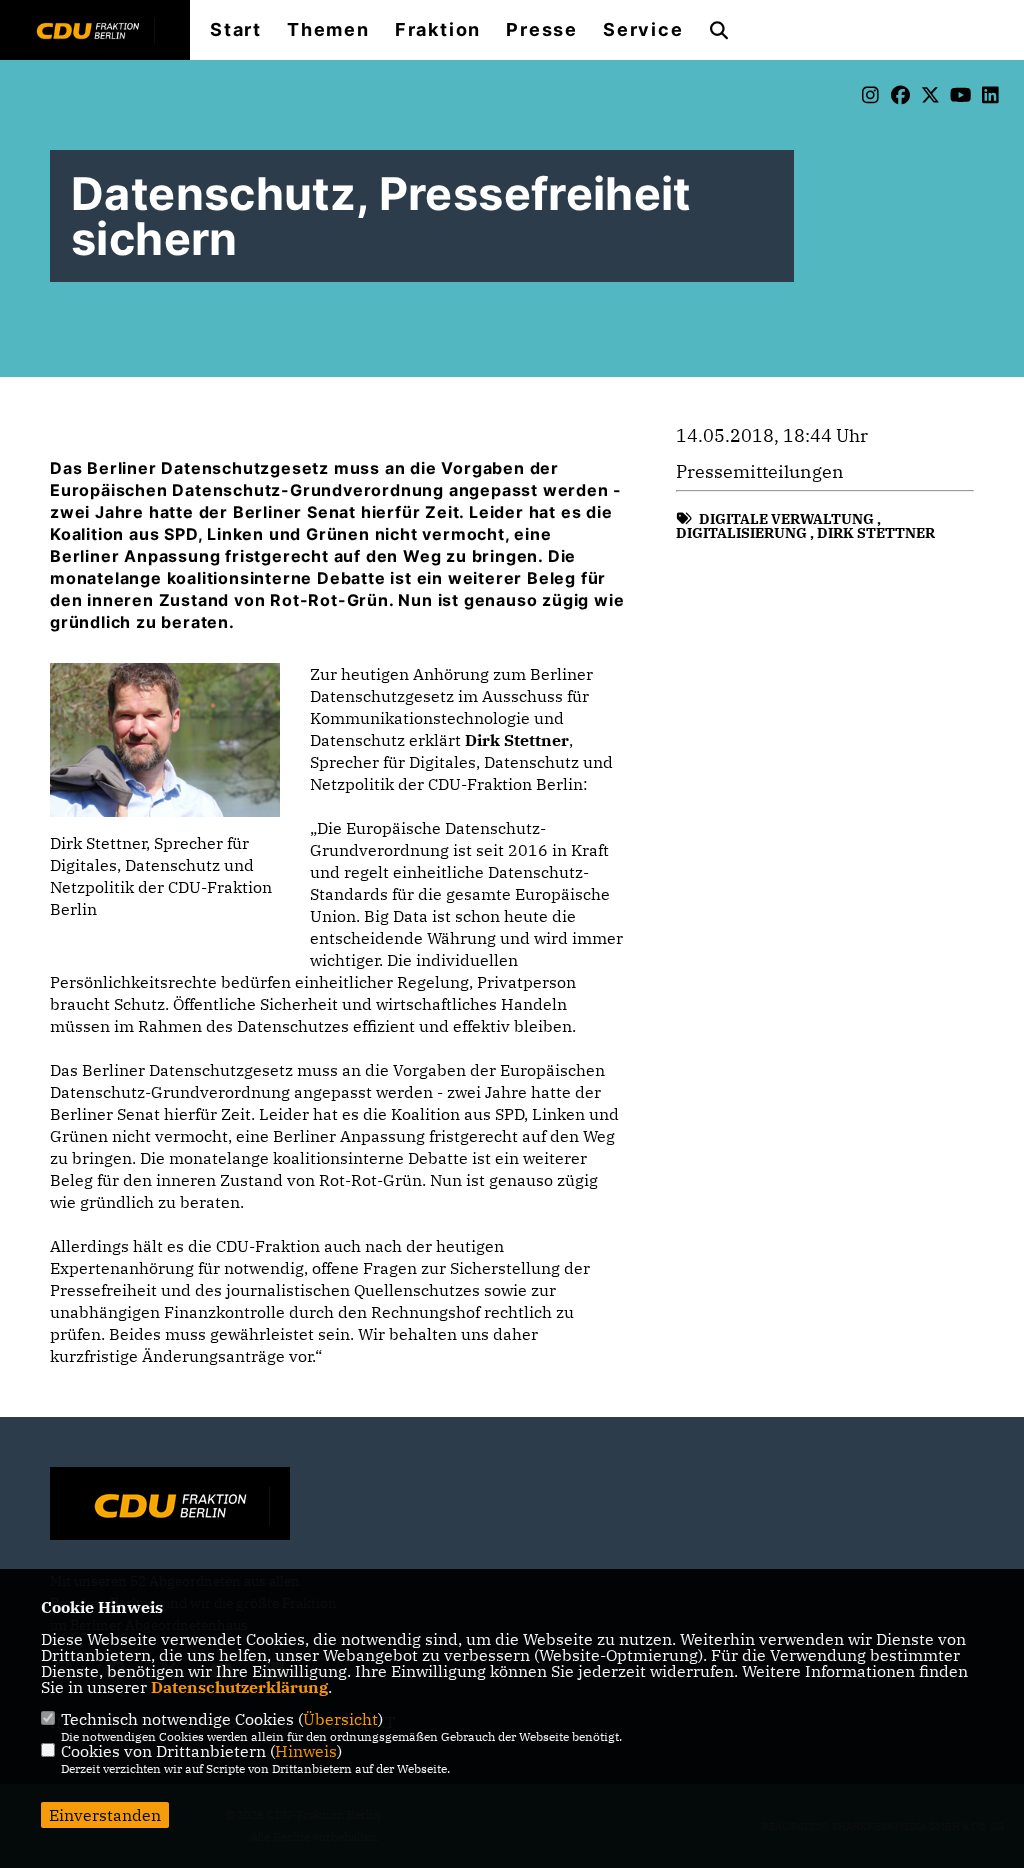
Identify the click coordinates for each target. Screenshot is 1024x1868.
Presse (542, 30)
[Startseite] (170, 1506)
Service (643, 30)
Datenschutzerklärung (239, 1687)
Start (236, 30)
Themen (328, 30)
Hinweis (306, 1751)
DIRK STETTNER (876, 533)
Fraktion (438, 30)
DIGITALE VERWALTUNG (786, 519)
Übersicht (340, 1719)
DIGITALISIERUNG (741, 533)
